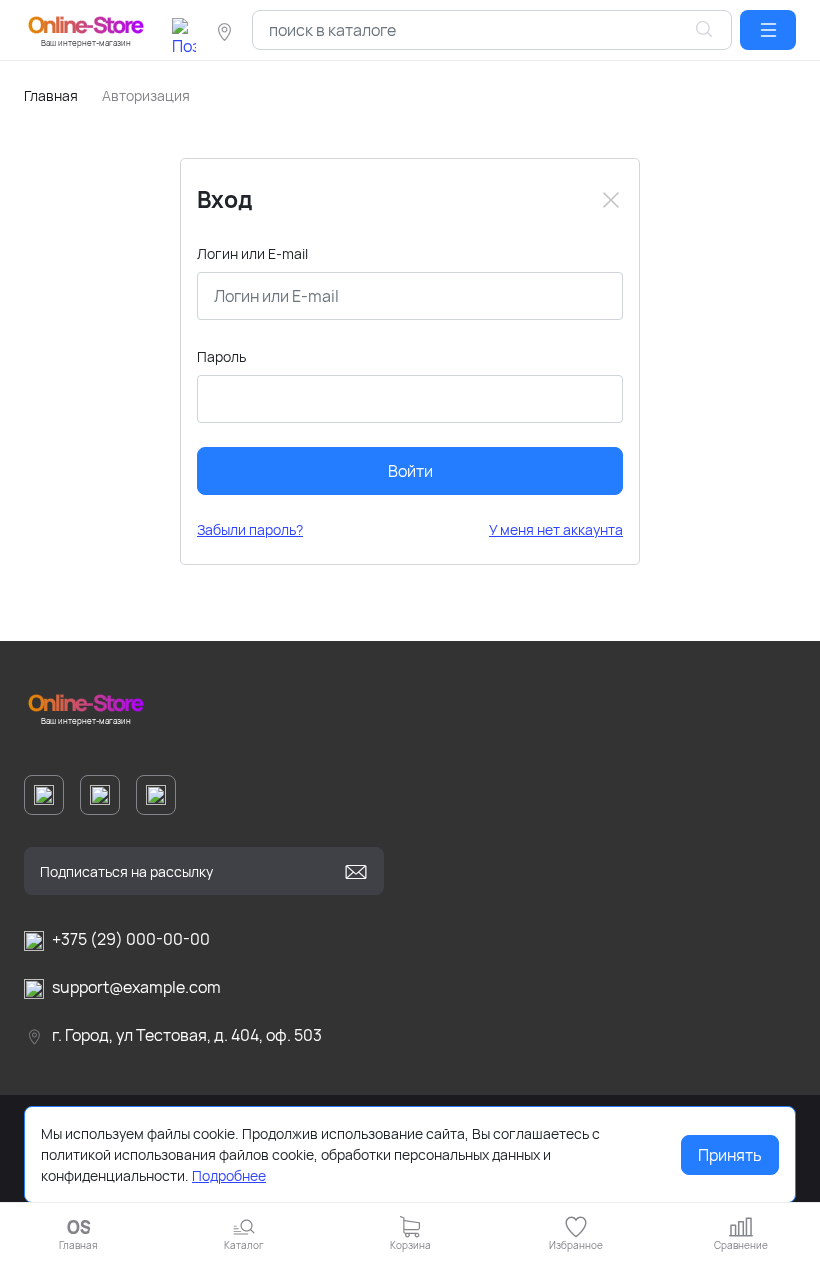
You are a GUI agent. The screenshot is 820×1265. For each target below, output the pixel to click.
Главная (51, 95)
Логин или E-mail (252, 253)
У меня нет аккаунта (556, 529)
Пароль (221, 356)
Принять (730, 1155)
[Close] (611, 200)
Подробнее (229, 1175)
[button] (768, 30)
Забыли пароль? (250, 529)
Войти (410, 471)
